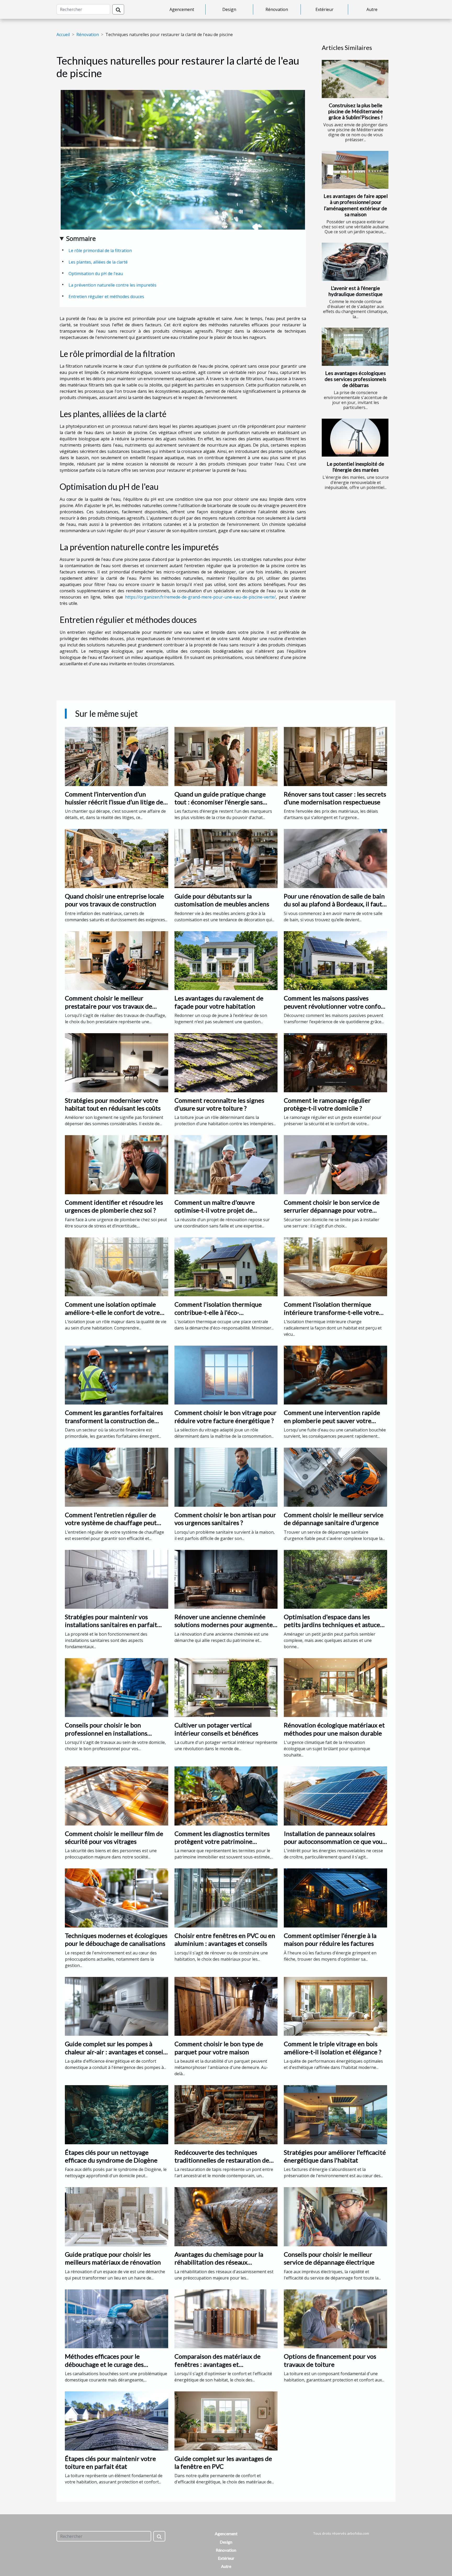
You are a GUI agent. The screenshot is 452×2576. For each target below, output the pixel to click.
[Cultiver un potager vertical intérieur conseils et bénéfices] (226, 1687)
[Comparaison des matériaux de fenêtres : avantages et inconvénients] (226, 2318)
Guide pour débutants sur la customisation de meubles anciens (222, 900)
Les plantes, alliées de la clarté (98, 262)
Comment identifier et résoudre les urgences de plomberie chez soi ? (114, 1206)
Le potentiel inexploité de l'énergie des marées (355, 467)
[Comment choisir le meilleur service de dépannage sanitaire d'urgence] (335, 1477)
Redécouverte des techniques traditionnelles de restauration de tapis (222, 2160)
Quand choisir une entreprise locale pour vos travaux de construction (114, 900)
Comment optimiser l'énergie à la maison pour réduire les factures (330, 1939)
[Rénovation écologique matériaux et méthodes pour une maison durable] (335, 1687)
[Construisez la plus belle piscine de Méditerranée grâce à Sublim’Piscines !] (355, 79)
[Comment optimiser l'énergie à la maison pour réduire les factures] (335, 1898)
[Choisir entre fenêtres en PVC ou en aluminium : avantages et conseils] (226, 1898)
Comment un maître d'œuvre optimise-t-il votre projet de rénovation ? (215, 1210)
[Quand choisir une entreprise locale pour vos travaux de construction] (117, 858)
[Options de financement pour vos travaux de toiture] (335, 2318)
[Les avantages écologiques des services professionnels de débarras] (355, 347)
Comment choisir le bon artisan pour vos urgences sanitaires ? (225, 1519)
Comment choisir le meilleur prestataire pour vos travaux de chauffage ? (109, 1006)
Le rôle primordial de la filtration (100, 251)
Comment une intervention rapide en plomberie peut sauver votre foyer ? (332, 1420)
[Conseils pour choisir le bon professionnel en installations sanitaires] (117, 1687)
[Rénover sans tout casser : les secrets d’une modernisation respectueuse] (335, 756)
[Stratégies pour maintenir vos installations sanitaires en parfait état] (117, 1579)
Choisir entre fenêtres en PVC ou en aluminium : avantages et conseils (225, 1939)
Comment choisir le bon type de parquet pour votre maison (219, 2048)
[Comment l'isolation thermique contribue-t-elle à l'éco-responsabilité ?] (226, 1266)
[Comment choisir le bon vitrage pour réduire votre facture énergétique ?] (226, 1375)
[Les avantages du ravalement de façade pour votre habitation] (226, 960)
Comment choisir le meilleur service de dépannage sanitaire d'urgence (334, 1519)
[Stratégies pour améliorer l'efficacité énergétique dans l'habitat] (335, 2114)
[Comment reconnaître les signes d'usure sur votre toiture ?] (226, 1062)
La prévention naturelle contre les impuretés (112, 285)
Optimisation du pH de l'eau (96, 274)
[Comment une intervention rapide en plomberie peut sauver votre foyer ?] (335, 1375)
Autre (372, 9)
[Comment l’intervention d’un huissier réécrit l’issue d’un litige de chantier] (117, 756)
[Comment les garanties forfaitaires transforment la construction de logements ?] (117, 1375)
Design (229, 9)
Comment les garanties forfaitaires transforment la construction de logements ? (114, 1420)
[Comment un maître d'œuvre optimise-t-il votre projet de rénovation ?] (226, 1164)
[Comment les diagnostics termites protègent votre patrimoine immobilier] (226, 1795)
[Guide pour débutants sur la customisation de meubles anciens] (226, 858)
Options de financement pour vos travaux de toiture (330, 2360)
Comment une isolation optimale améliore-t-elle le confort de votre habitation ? (112, 1312)
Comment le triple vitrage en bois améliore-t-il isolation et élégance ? (333, 2048)
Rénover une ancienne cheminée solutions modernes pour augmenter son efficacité (225, 1625)
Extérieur (324, 9)
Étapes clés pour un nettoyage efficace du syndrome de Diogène (111, 2156)
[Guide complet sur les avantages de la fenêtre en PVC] (226, 2420)
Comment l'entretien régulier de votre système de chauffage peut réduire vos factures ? (111, 1523)
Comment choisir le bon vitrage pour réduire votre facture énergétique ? (225, 1416)
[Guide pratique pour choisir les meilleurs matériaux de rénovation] (117, 2216)
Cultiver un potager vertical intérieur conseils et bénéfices (216, 1729)
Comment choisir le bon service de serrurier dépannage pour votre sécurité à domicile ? (332, 1210)
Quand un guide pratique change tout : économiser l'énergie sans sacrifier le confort (220, 802)
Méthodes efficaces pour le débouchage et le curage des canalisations (104, 2364)
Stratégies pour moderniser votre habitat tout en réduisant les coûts (113, 1104)
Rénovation (277, 9)
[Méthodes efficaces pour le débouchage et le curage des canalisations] (117, 2318)
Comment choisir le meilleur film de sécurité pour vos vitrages (114, 1837)
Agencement (182, 9)
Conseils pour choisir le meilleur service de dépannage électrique (329, 2258)
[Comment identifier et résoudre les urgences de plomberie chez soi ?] (117, 1164)
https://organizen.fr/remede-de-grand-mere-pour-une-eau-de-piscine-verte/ (200, 597)
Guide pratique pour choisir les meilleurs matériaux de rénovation (113, 2258)
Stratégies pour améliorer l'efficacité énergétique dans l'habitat (335, 2156)
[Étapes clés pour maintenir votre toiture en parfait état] (117, 2420)
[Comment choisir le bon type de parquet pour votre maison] (226, 2006)
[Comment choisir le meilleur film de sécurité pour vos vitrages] (117, 1795)
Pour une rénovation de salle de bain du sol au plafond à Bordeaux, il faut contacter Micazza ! (334, 904)
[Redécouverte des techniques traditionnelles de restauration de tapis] (226, 2114)
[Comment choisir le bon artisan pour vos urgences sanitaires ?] (226, 1477)
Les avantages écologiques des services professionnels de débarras (355, 379)
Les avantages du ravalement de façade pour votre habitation (219, 1002)
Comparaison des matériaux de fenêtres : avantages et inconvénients (217, 2364)
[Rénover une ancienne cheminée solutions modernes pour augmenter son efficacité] (226, 1579)
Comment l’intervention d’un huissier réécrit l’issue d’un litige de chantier (114, 802)
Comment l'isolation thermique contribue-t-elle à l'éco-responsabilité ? (218, 1312)
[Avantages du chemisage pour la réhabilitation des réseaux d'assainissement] (226, 2216)
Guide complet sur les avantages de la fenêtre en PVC (223, 2462)
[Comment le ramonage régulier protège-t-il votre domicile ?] (335, 1062)
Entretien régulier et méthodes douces (106, 297)
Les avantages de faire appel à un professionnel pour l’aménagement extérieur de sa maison (356, 205)
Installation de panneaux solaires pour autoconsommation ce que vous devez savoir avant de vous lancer (334, 1841)
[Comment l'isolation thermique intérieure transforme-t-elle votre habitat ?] (335, 1266)
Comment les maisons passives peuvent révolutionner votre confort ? (335, 1006)
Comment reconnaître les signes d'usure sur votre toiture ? (219, 1104)
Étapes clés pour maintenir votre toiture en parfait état (110, 2462)
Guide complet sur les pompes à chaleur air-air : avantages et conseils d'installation (116, 2052)
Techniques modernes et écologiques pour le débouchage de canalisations (116, 1939)
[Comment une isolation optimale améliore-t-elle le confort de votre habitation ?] (117, 1266)
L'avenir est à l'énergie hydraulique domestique (356, 291)
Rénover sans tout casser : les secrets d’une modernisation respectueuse (335, 798)
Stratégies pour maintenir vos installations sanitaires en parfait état (111, 1625)
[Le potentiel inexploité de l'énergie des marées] (355, 438)
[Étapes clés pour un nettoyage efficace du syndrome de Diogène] (117, 2114)
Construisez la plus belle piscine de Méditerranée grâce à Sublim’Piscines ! (356, 111)
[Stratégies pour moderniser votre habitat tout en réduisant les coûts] (117, 1062)
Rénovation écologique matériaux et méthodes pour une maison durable (334, 1729)
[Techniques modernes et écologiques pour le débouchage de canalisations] (117, 1898)
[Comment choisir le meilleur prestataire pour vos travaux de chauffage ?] (117, 960)
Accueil (63, 35)
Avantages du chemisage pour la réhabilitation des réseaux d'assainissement (219, 2262)
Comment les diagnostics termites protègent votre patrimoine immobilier (222, 1841)
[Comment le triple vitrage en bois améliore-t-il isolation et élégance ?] (335, 2006)
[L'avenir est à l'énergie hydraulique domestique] (355, 262)
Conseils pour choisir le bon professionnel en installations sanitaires (106, 1733)
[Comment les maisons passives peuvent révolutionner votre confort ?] (335, 960)
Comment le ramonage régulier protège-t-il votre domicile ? (327, 1104)
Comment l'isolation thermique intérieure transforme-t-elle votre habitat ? (331, 1312)
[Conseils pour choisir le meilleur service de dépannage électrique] (335, 2216)
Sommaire (81, 238)
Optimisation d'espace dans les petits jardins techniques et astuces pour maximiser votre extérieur (333, 1625)
